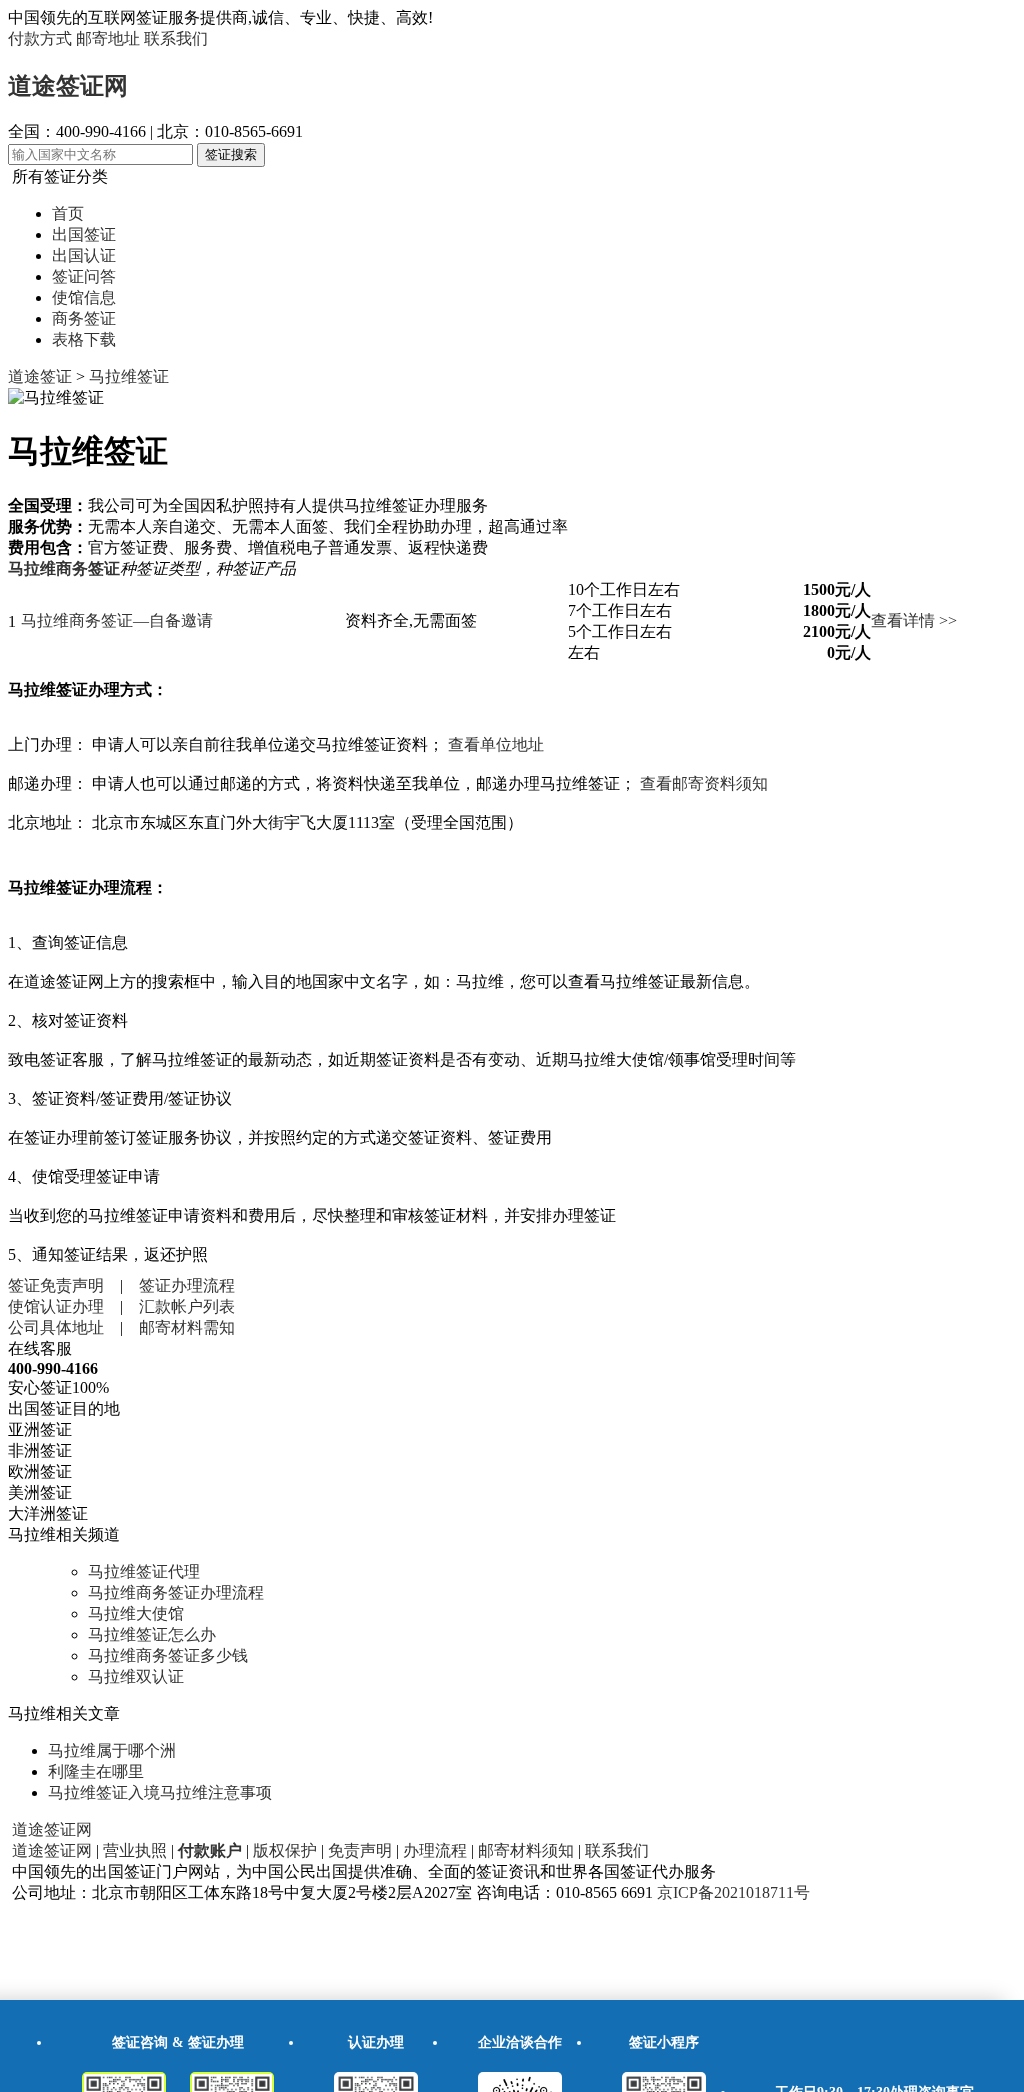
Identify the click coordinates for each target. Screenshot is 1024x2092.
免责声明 (360, 1850)
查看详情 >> (914, 620)
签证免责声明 (56, 1285)
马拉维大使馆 (136, 1613)
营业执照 (135, 1850)
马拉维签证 (129, 376)
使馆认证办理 (56, 1306)
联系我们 (176, 38)
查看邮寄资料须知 (704, 783)
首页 (68, 213)
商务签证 (84, 318)
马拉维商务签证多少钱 (168, 1655)
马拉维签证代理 (144, 1571)
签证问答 (84, 276)
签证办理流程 (187, 1285)
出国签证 (84, 234)
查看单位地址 (496, 744)
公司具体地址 (56, 1327)
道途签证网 (68, 86)
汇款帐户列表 (187, 1306)
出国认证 (84, 255)
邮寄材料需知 (187, 1327)
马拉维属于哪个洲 (112, 1750)
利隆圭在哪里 (96, 1771)
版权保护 (285, 1850)
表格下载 (84, 339)
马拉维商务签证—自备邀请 (117, 620)
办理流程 (435, 1850)
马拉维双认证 (136, 1676)
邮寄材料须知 (526, 1850)
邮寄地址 (108, 38)
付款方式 (40, 38)
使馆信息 (84, 297)
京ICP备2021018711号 (733, 1892)
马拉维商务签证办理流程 (176, 1592)
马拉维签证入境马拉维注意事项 (160, 1792)
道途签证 (40, 376)
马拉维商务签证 (64, 568)
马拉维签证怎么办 (152, 1634)
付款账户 (210, 1850)
